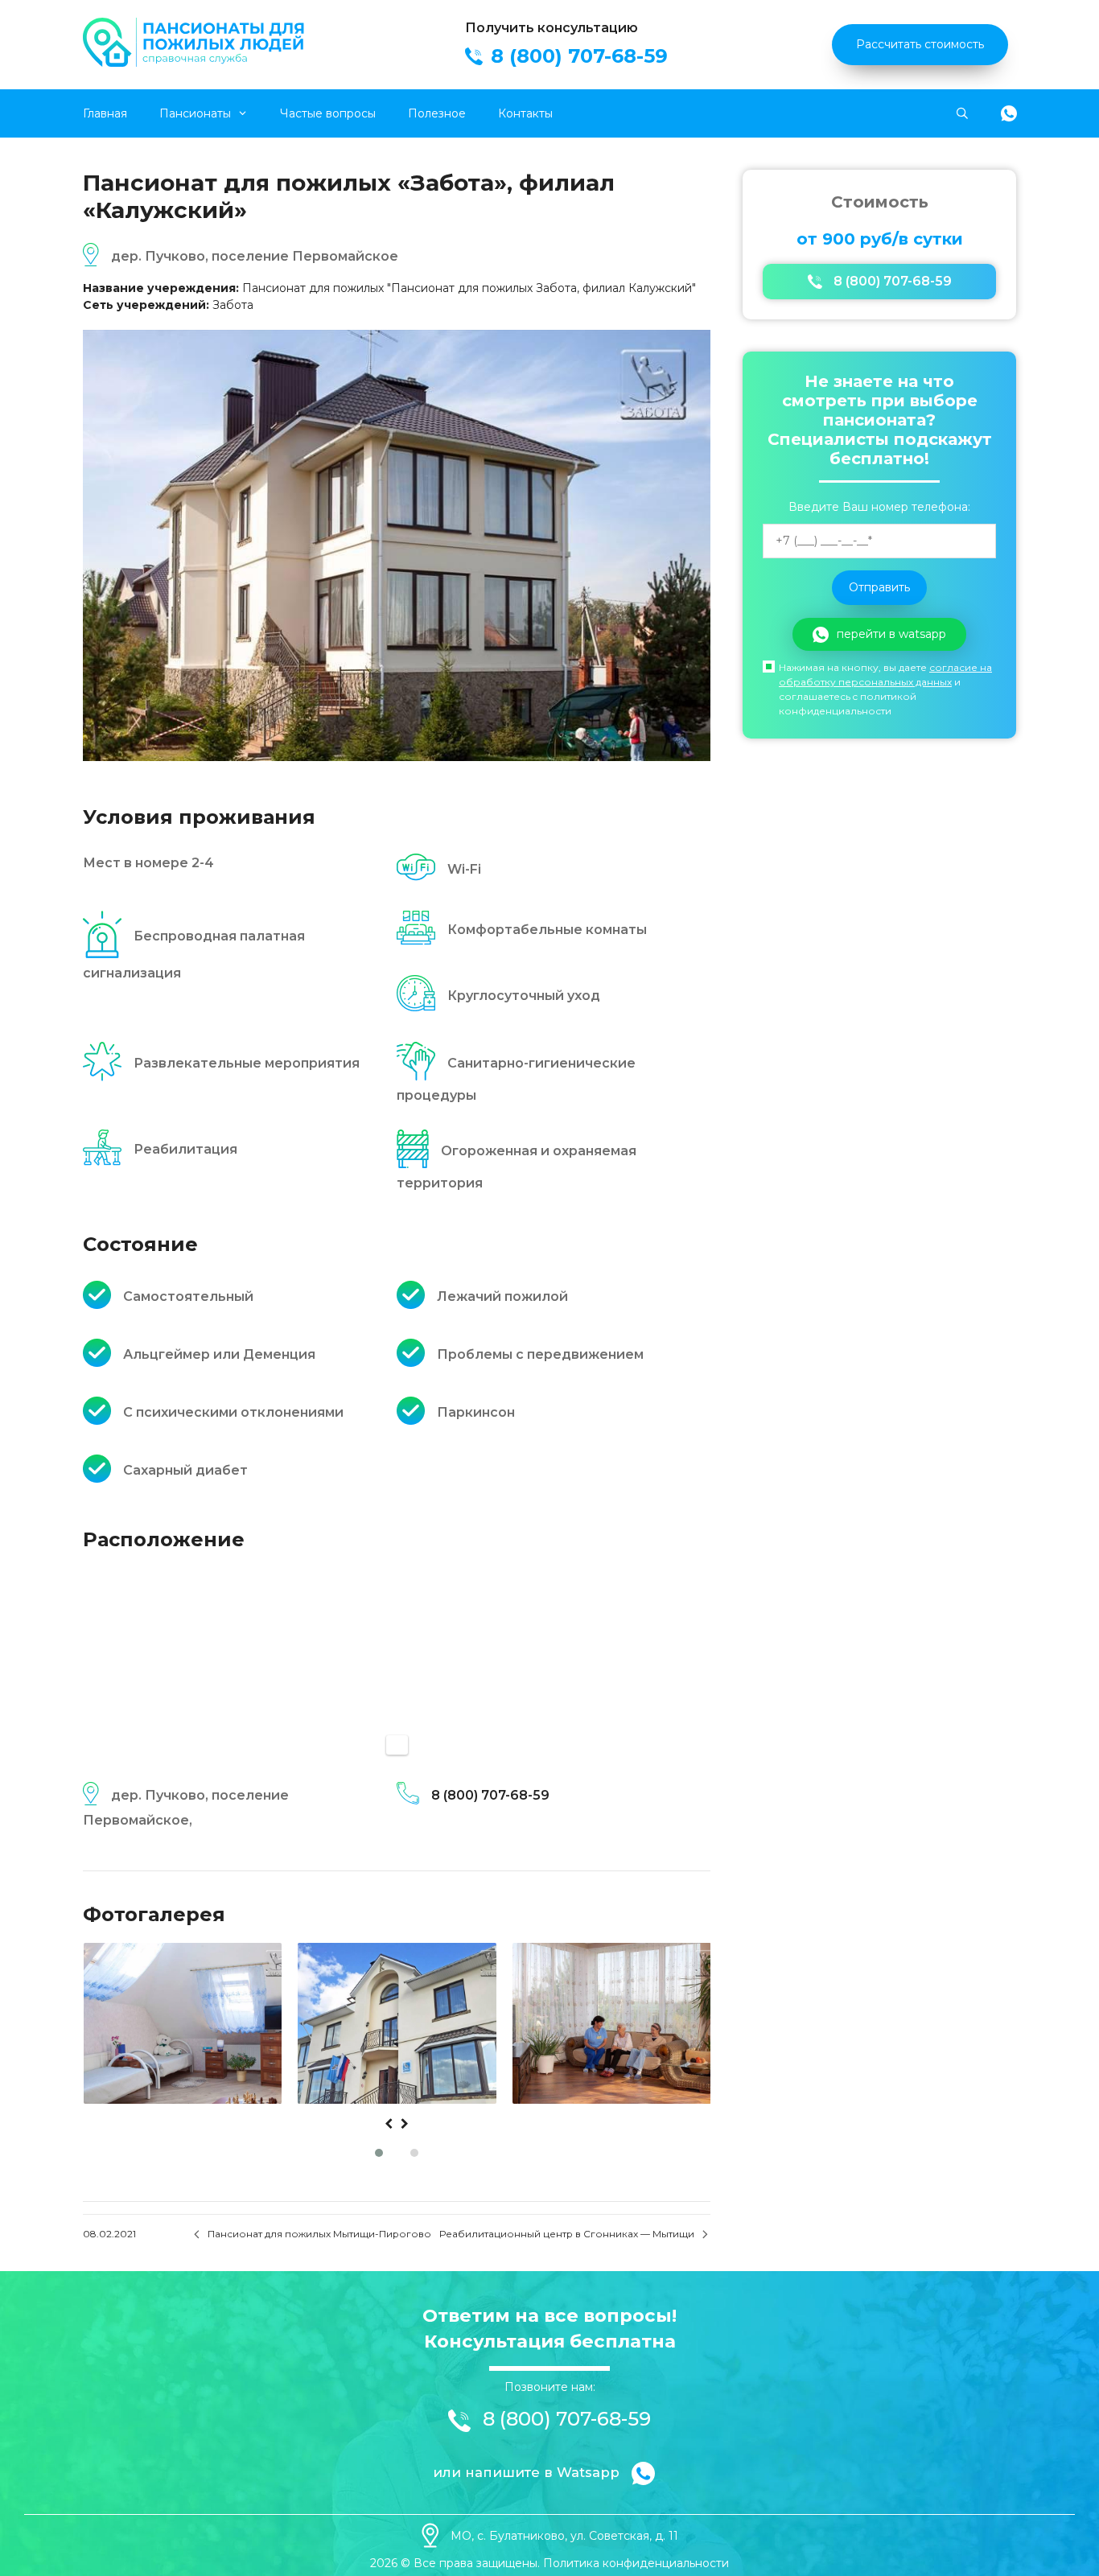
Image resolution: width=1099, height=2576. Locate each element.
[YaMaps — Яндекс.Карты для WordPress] (397, 1745)
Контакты (525, 113)
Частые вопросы (328, 113)
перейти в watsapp (891, 634)
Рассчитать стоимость (920, 44)
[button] (379, 2153)
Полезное (437, 113)
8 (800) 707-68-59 (490, 1795)
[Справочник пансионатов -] (196, 63)
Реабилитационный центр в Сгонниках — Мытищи (567, 2234)
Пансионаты (195, 113)
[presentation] (389, 2124)
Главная (105, 113)
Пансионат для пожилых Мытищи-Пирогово (319, 2234)
